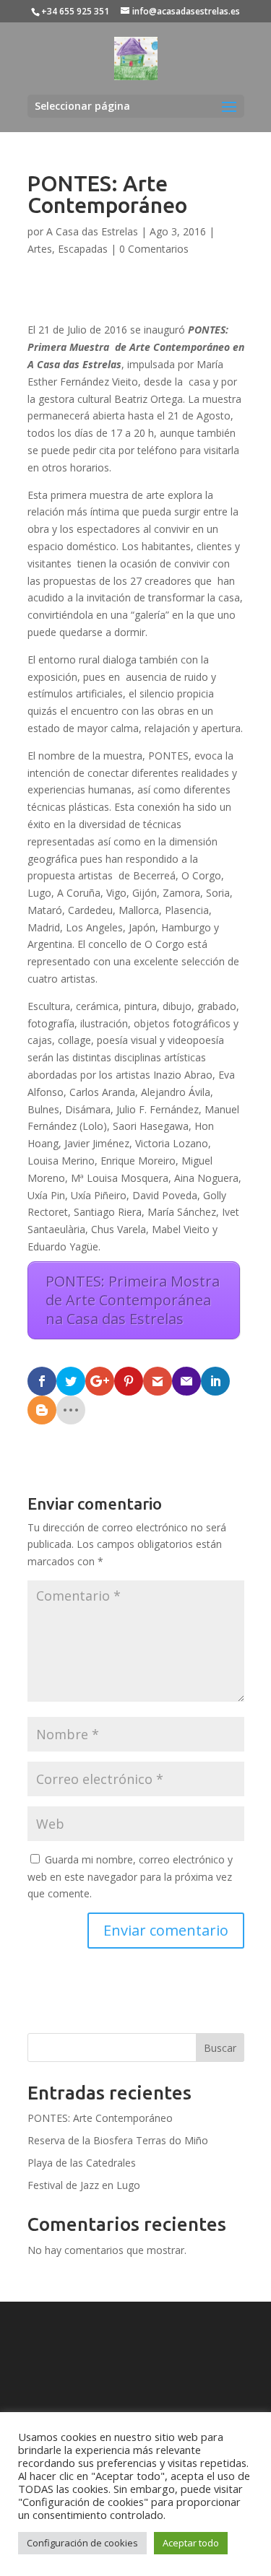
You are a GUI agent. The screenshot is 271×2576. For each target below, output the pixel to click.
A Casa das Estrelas (92, 231)
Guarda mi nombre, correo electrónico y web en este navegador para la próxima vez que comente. (130, 1877)
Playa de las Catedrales (82, 2163)
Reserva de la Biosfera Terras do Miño (118, 2140)
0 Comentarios (154, 249)
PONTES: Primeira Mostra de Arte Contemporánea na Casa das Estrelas (133, 1300)
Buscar (220, 2048)
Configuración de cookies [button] (82, 2543)
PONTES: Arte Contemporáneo (100, 2118)
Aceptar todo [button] (191, 2543)
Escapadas (83, 249)
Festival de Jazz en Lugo (84, 2185)
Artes (40, 249)
